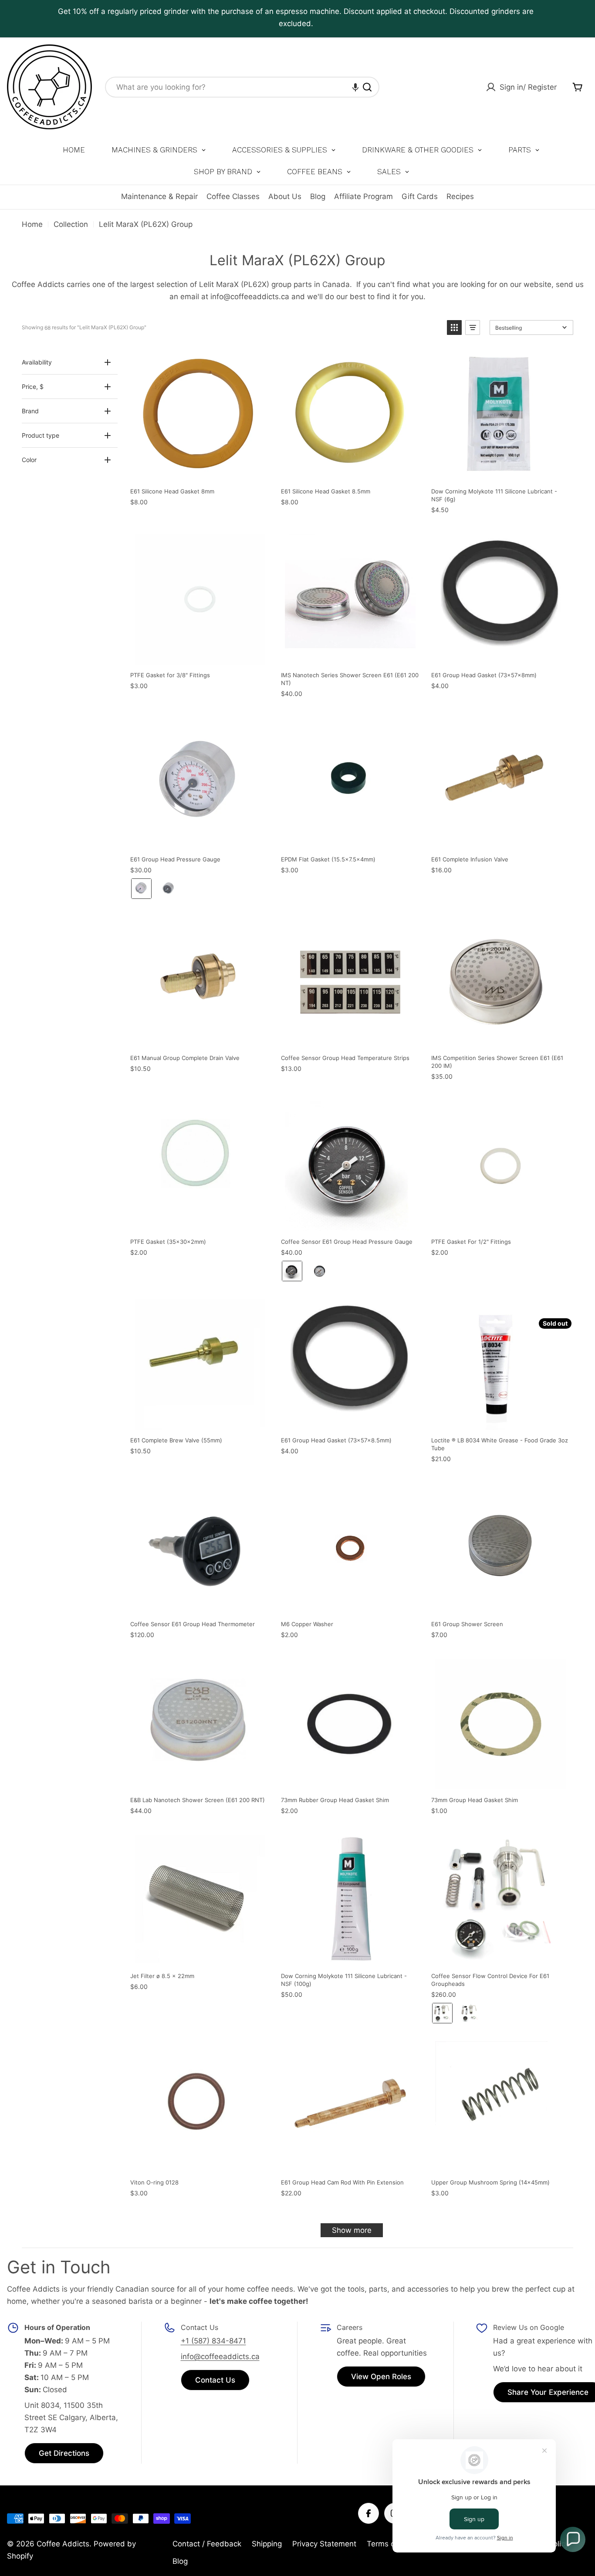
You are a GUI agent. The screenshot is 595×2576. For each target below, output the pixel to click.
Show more (352, 2230)
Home (32, 224)
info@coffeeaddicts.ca (220, 2357)
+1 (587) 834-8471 (213, 2341)
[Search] (367, 87)
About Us (285, 196)
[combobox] (242, 87)
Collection (71, 224)
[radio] (141, 889)
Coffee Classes (233, 196)
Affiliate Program (363, 196)
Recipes (460, 196)
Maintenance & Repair (159, 196)
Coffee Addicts (63, 2544)
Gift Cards (420, 196)
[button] (355, 87)
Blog (318, 196)
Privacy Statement (324, 2544)
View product (563, 1308)
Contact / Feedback (207, 2544)
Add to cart (262, 359)
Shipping (267, 2544)
